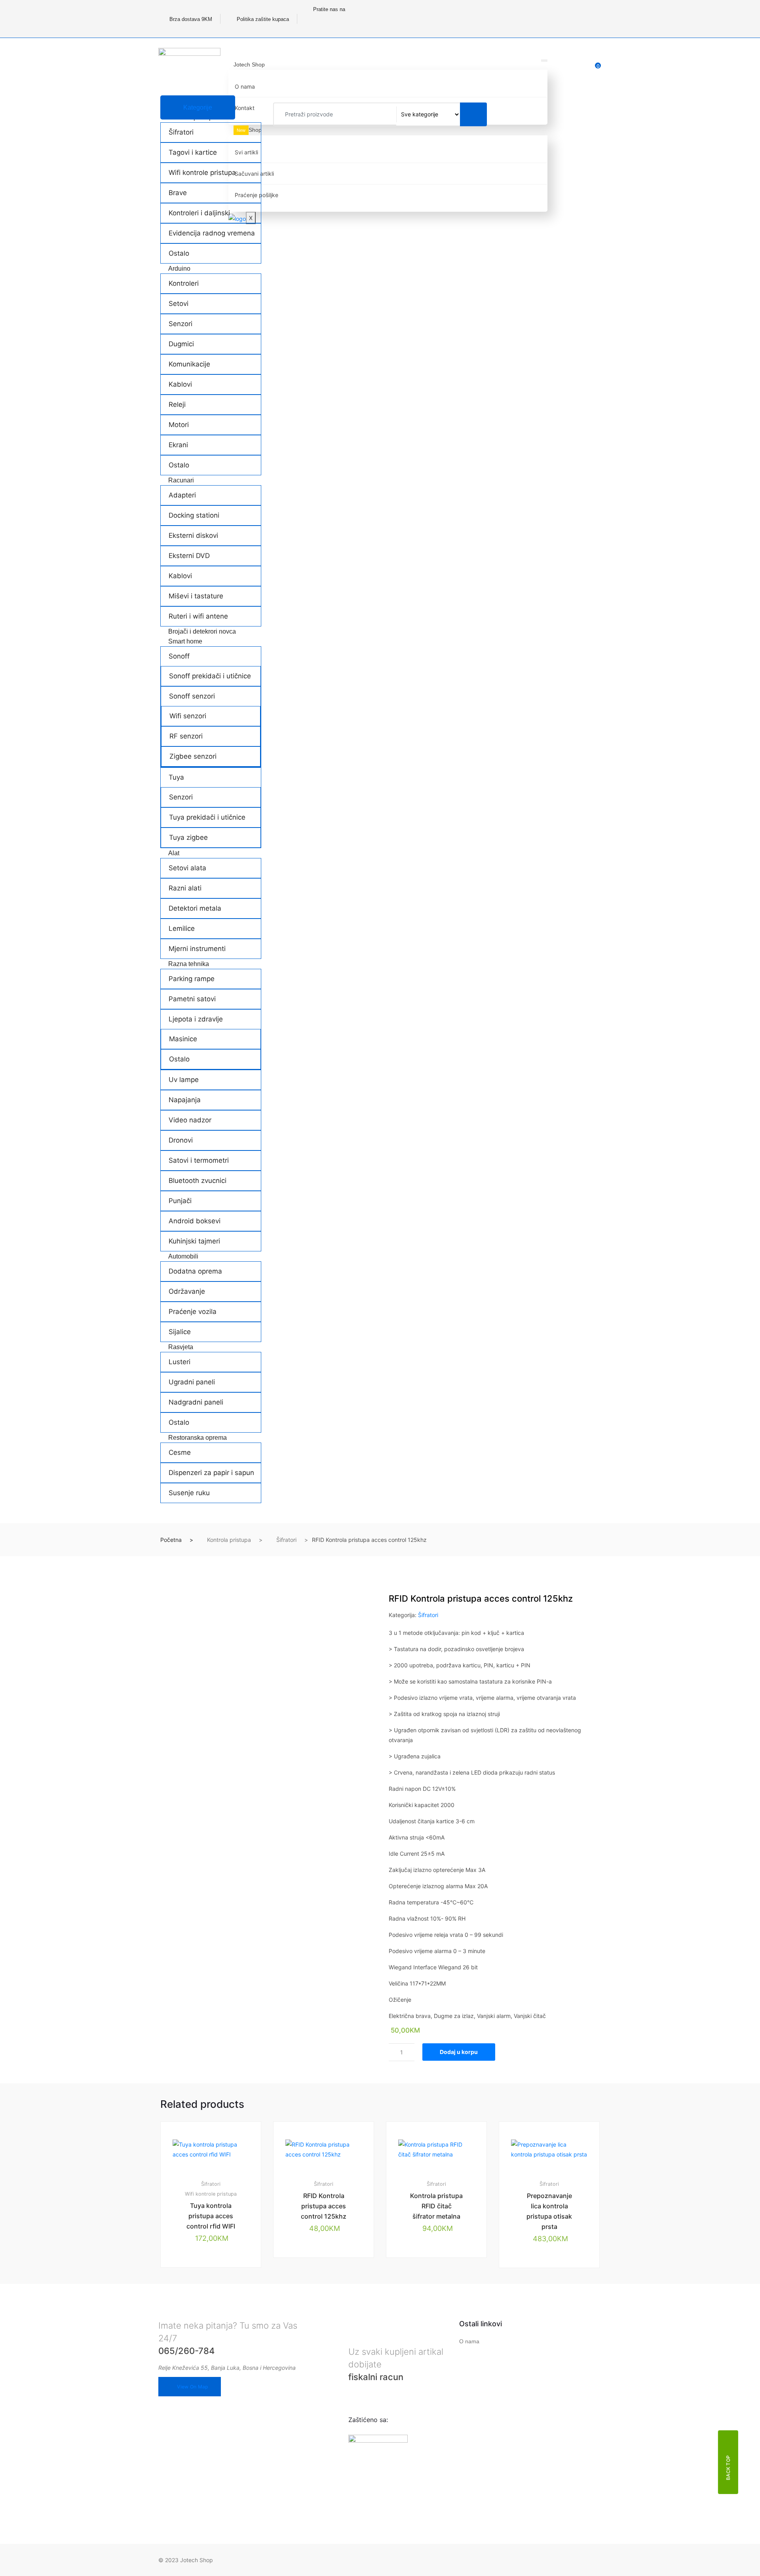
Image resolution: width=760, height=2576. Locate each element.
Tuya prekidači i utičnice (207, 817)
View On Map (192, 2387)
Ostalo (179, 253)
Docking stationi (194, 515)
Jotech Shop (249, 65)
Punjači (180, 1201)
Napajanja (185, 1100)
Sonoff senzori (192, 696)
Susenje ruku (189, 1493)
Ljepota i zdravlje (196, 1019)
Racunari (181, 480)
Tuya (176, 777)
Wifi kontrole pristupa (202, 173)
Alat (174, 853)
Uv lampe (184, 1080)
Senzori (180, 324)
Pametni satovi (192, 999)
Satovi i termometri (199, 1160)
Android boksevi (195, 1221)
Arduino (179, 269)
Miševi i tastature (196, 596)
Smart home (185, 641)
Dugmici (181, 344)
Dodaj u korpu (459, 2052)
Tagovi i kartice (193, 152)
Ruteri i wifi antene (198, 616)
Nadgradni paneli (196, 1402)
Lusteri (180, 1362)
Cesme (180, 1452)
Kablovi (180, 384)
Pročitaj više (327, 2284)
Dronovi (181, 1140)
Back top (728, 2467)
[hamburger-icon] (544, 61)
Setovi (179, 304)
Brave (178, 193)
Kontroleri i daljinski (199, 213)
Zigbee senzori (193, 756)
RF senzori (186, 736)
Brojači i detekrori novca (202, 631)
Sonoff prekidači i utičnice (210, 676)
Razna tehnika (189, 964)
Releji (177, 404)
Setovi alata (187, 868)
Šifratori (181, 132)
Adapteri (182, 495)
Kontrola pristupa (229, 1540)
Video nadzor (190, 1120)
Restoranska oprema (198, 1438)
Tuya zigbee (188, 837)
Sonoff (179, 656)
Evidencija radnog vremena (212, 233)
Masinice (183, 1039)
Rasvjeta (181, 1347)
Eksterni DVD (189, 556)
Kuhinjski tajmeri (194, 1241)
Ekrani (178, 445)
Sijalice (180, 1332)
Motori (179, 425)
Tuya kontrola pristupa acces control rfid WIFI (211, 2216)
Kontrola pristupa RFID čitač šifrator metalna (436, 2206)
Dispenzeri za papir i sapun (211, 1473)
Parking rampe (192, 979)
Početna (171, 1540)
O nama (245, 86)
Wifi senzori (188, 716)
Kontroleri (184, 283)
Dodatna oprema (195, 1271)
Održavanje (187, 1291)
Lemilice (182, 928)
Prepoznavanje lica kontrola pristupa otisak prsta (549, 2211)
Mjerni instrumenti (197, 949)
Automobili (183, 1256)
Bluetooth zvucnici (198, 1181)
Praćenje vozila (193, 1312)
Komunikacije (189, 364)
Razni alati (185, 888)
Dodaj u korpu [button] (215, 2294)
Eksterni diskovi (193, 535)
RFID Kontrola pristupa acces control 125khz (324, 2206)
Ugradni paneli (192, 1382)
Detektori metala (195, 908)
